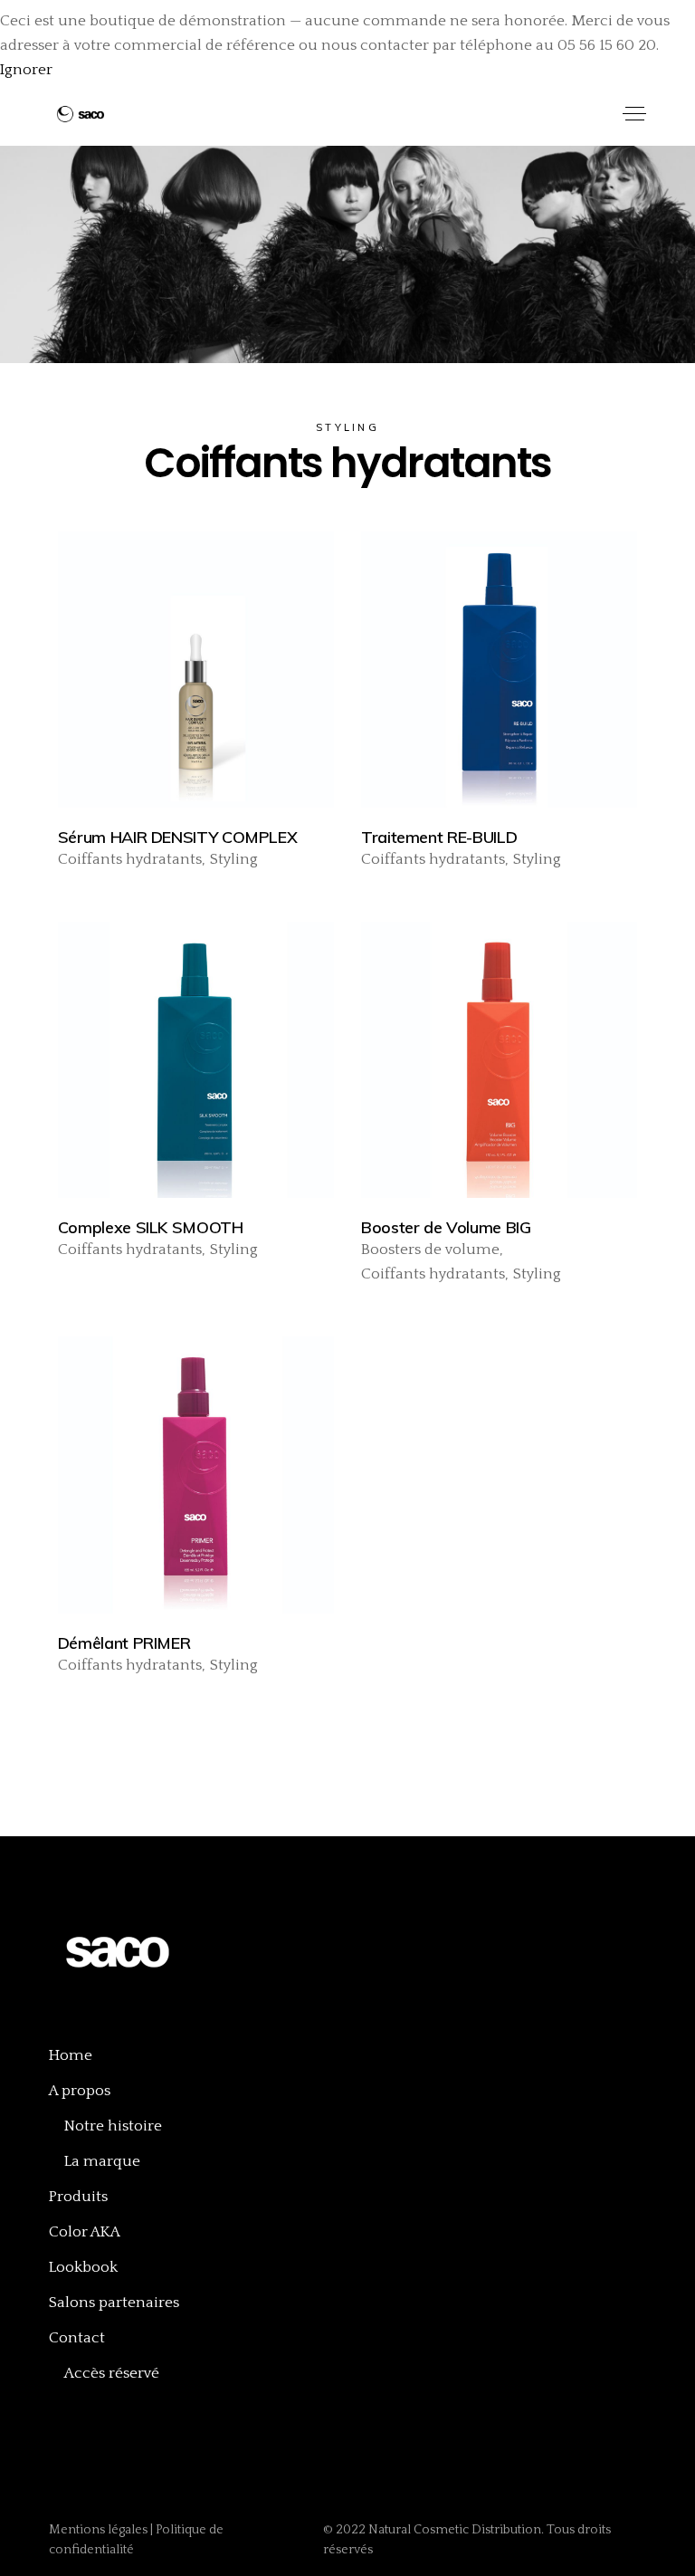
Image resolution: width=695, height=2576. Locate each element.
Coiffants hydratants (130, 859)
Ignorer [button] (26, 70)
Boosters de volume (430, 1250)
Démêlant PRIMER (124, 1643)
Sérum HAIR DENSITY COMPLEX (178, 837)
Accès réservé (112, 2373)
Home (71, 2055)
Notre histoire (113, 2126)
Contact (77, 2338)
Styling (234, 859)
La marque (102, 2161)
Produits (78, 2197)
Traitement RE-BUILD (439, 837)
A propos (80, 2091)
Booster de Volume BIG (446, 1227)
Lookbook (83, 2267)
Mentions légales (100, 2530)
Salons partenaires (114, 2303)
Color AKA (85, 2232)
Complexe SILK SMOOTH (151, 1227)
